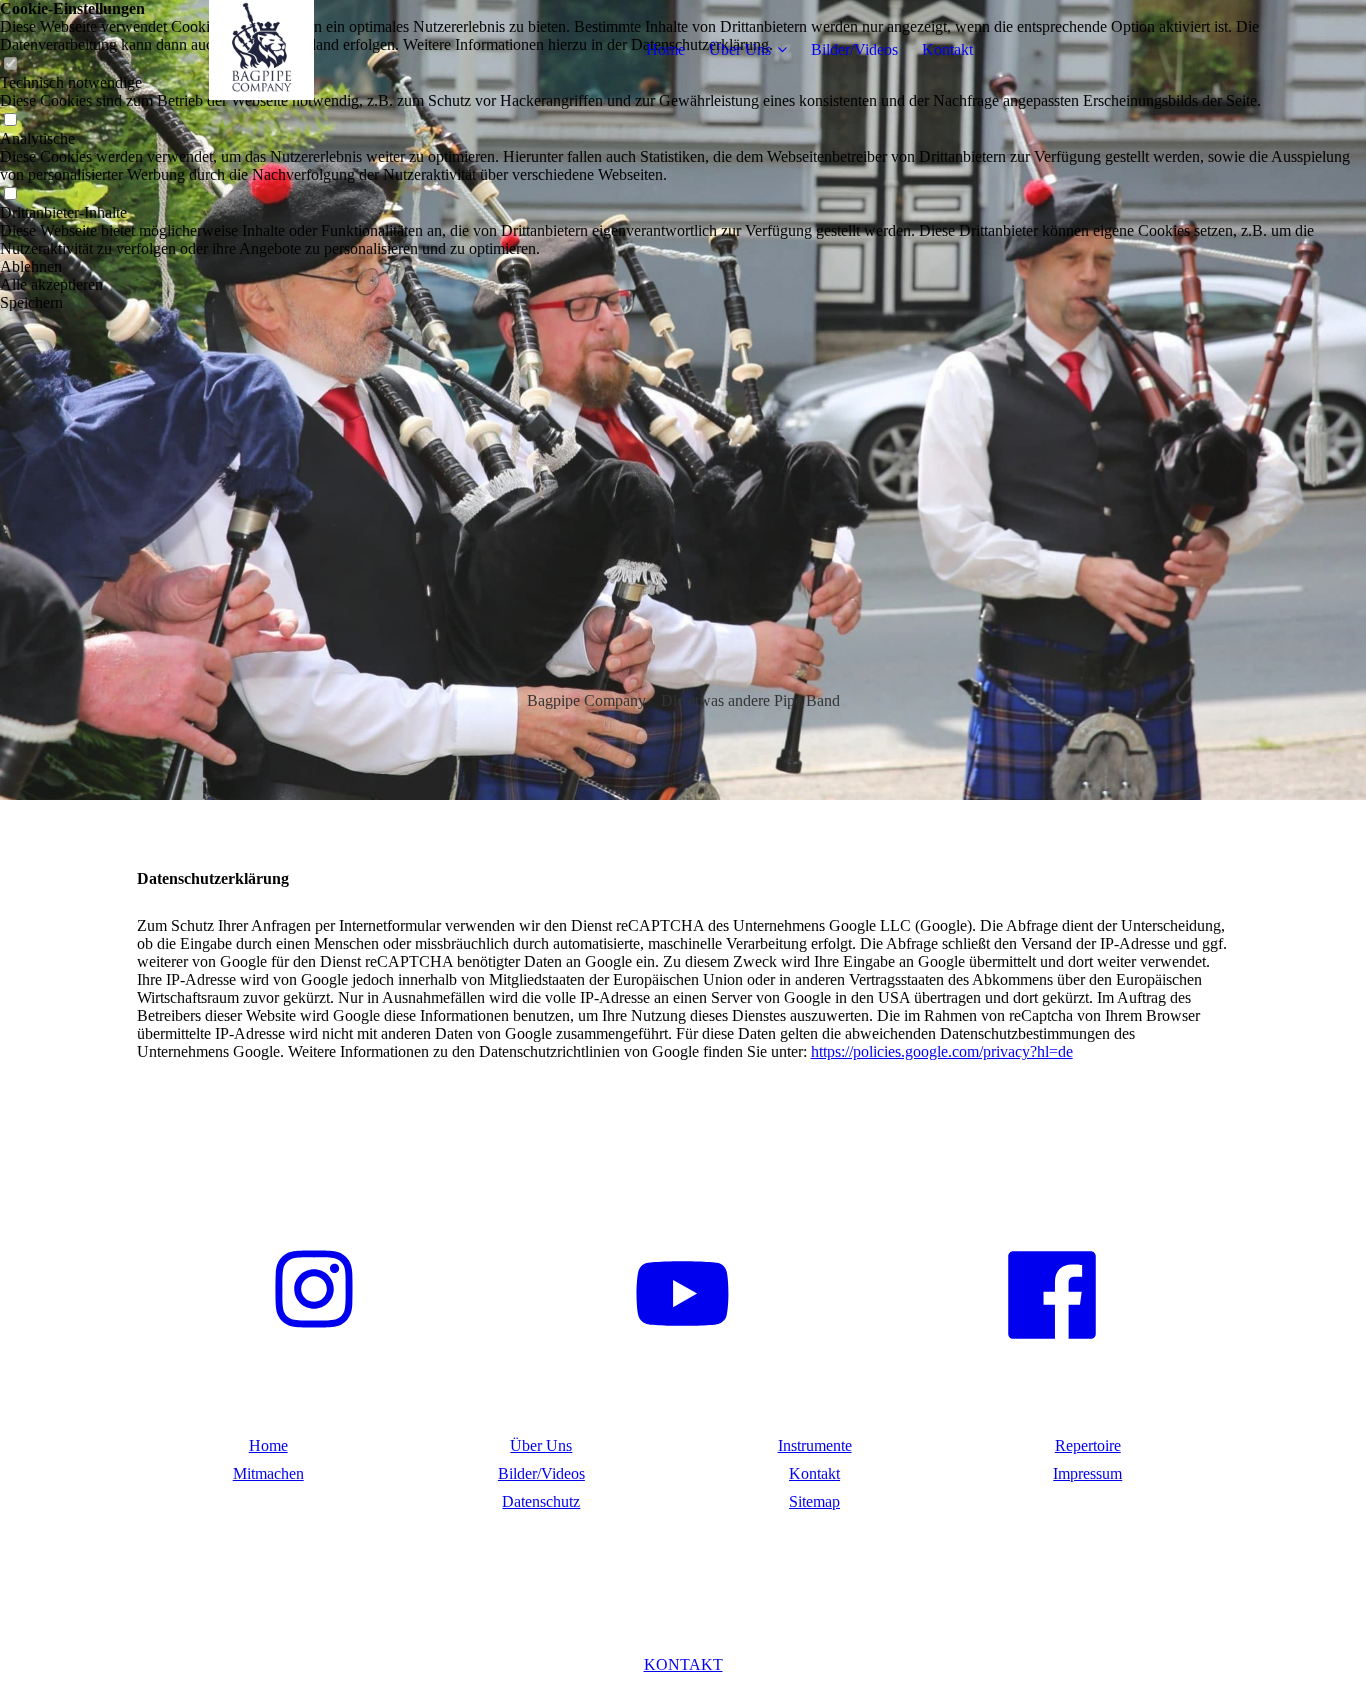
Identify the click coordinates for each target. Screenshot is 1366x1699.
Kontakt (947, 49)
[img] (262, 50)
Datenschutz (541, 1501)
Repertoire (1088, 1445)
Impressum (1087, 1473)
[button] (683, 267)
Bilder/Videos (854, 49)
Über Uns (740, 49)
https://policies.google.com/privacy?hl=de (942, 1051)
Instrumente (815, 1445)
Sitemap (814, 1501)
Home (665, 49)
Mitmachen (268, 1473)
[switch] (10, 120)
